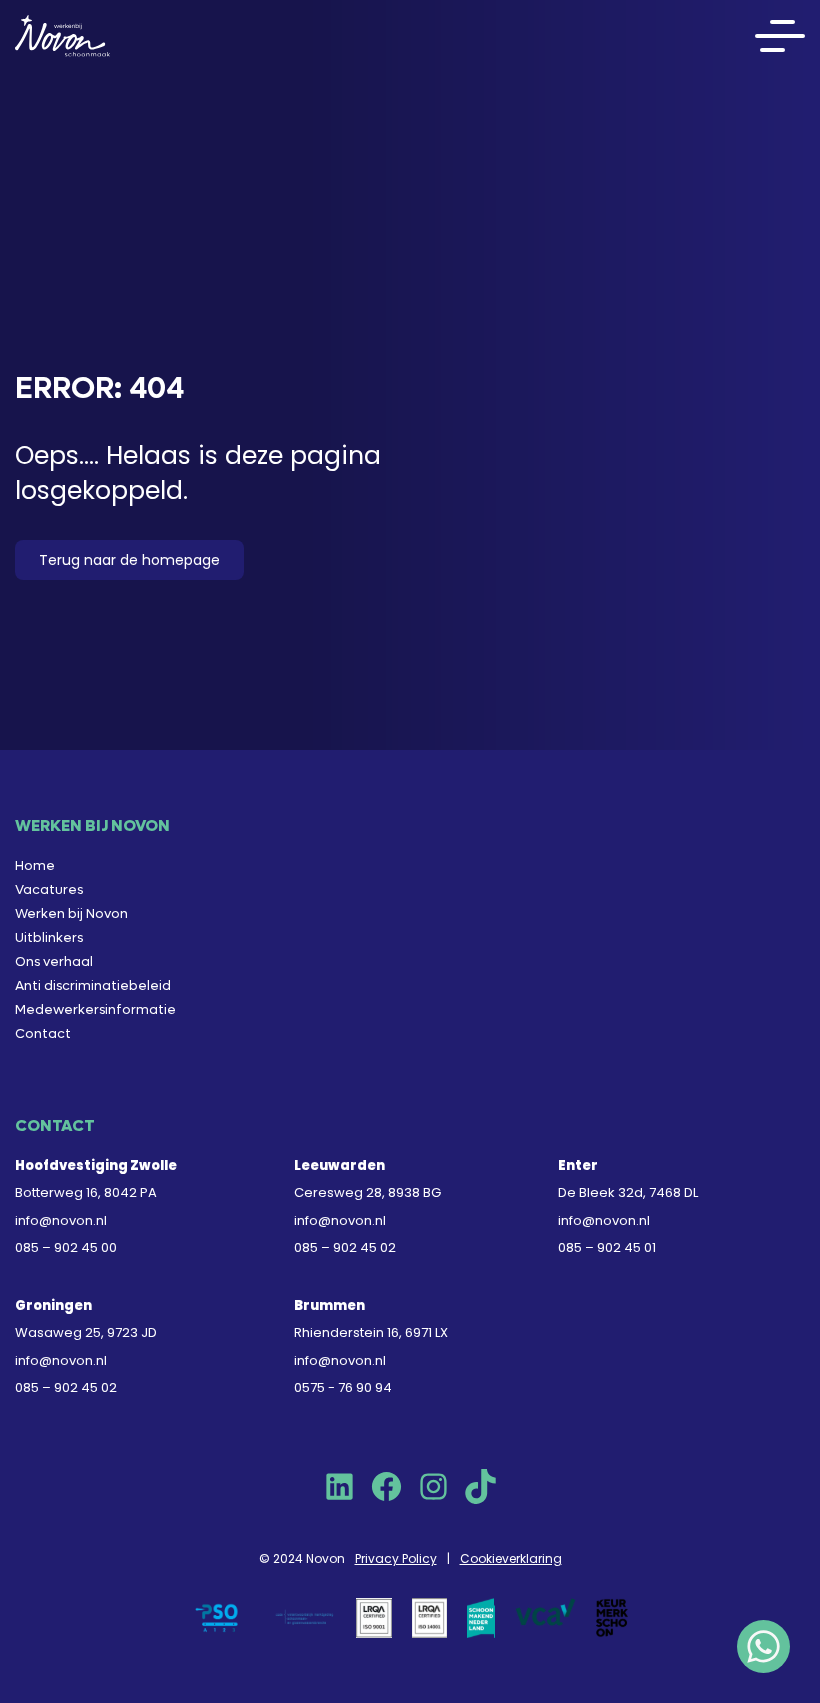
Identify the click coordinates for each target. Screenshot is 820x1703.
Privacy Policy (396, 1558)
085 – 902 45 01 (607, 1247)
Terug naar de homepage (129, 560)
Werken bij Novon (71, 913)
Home (35, 865)
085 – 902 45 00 (66, 1247)
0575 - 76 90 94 (343, 1387)
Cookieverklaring (511, 1558)
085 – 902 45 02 (345, 1247)
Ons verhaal (54, 961)
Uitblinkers (49, 937)
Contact (43, 1033)
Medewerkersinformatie (95, 1009)
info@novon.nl (61, 1220)
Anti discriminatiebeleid (93, 985)
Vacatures (49, 889)
